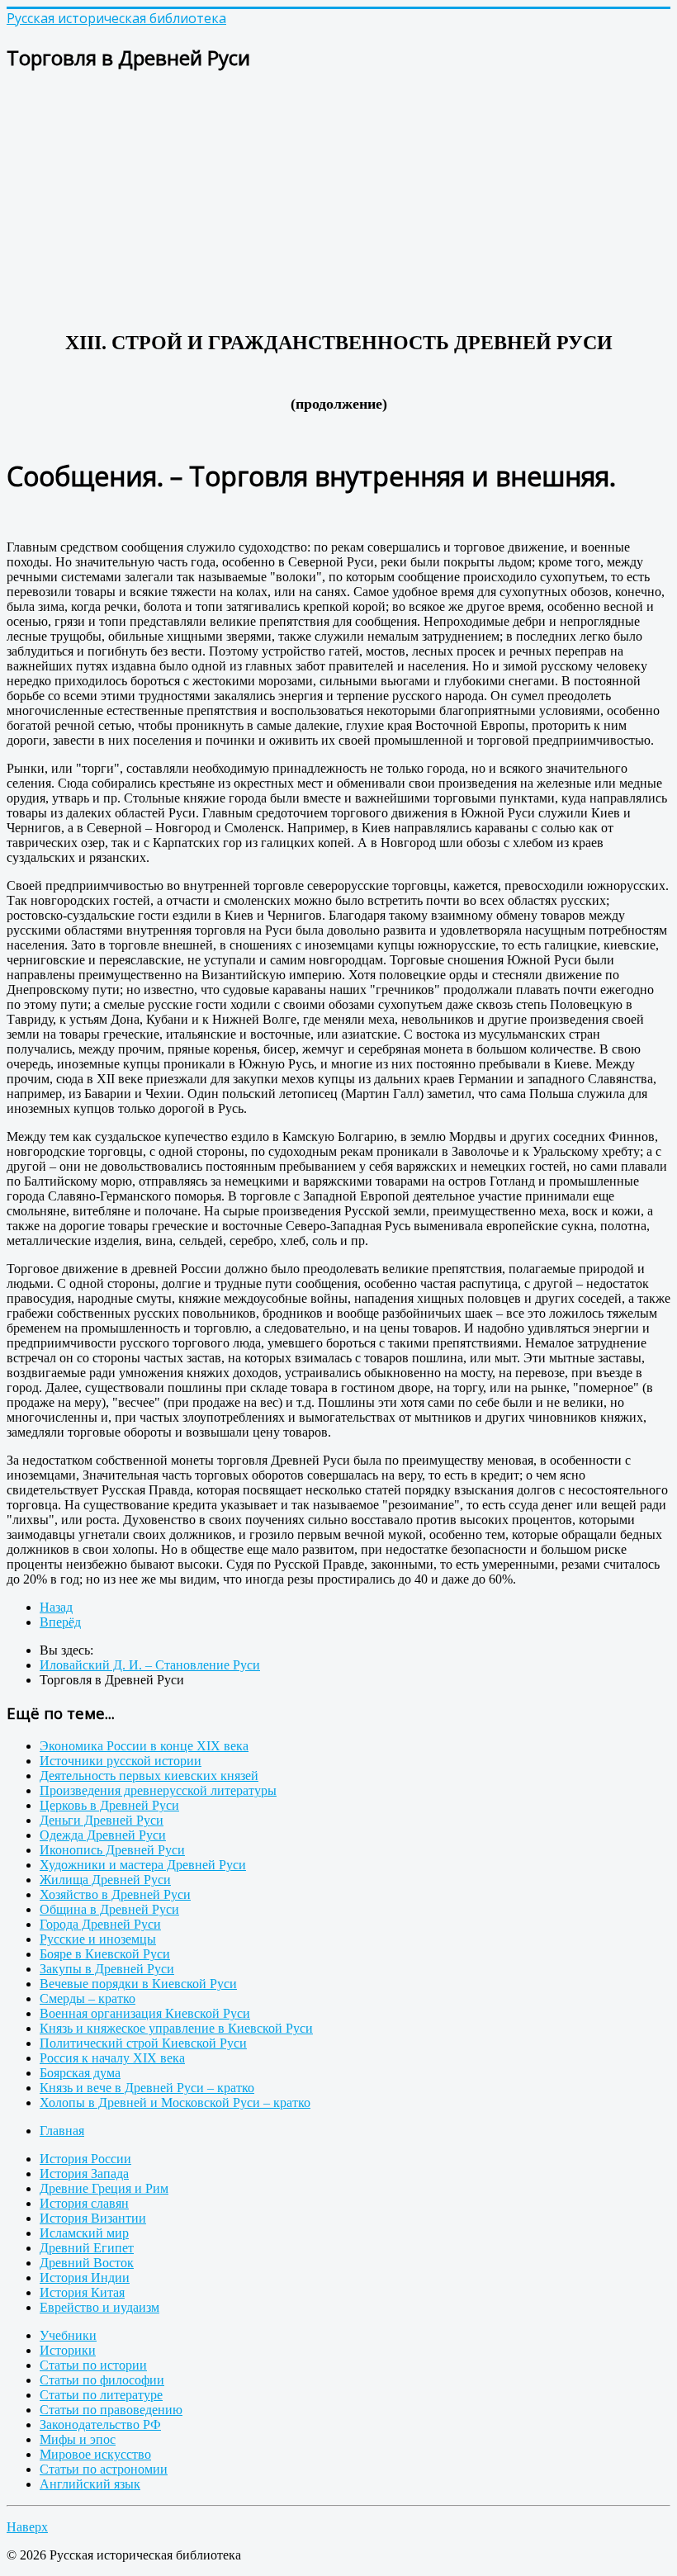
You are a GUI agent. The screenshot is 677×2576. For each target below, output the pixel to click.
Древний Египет (87, 2248)
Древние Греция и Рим (104, 2188)
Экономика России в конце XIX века (144, 1746)
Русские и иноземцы (98, 1939)
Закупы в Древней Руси (107, 1969)
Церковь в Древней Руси (109, 1805)
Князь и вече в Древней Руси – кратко (147, 2088)
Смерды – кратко (88, 1998)
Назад (56, 1607)
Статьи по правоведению (111, 2410)
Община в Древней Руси (109, 1909)
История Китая (82, 2292)
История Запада (84, 2173)
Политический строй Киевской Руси (143, 2043)
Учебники (68, 2335)
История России (85, 2159)
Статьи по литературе (101, 2395)
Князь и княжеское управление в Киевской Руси (176, 2028)
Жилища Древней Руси (105, 1880)
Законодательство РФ (100, 2424)
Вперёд (60, 1622)
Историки (68, 2350)
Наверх (27, 2527)
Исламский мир (84, 2233)
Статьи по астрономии (104, 2469)
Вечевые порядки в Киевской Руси (138, 1984)
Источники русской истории (121, 1761)
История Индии (85, 2278)
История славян (84, 2203)
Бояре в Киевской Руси (105, 1954)
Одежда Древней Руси (103, 1835)
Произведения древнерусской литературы (158, 1790)
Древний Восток (87, 2263)
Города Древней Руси (100, 1924)
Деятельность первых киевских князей (149, 1776)
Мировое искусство (95, 2454)
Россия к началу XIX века (112, 2058)
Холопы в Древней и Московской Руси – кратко (175, 2102)
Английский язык (90, 2484)
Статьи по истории (93, 2365)
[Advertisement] (338, 203)
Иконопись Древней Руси (112, 1850)
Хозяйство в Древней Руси (115, 1894)
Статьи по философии (102, 2380)
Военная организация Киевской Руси (145, 2013)
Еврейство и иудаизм (99, 2307)
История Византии (93, 2218)
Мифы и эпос (78, 2439)
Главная (62, 2131)
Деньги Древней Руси (102, 1820)
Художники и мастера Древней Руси (143, 1865)
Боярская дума (80, 2073)
